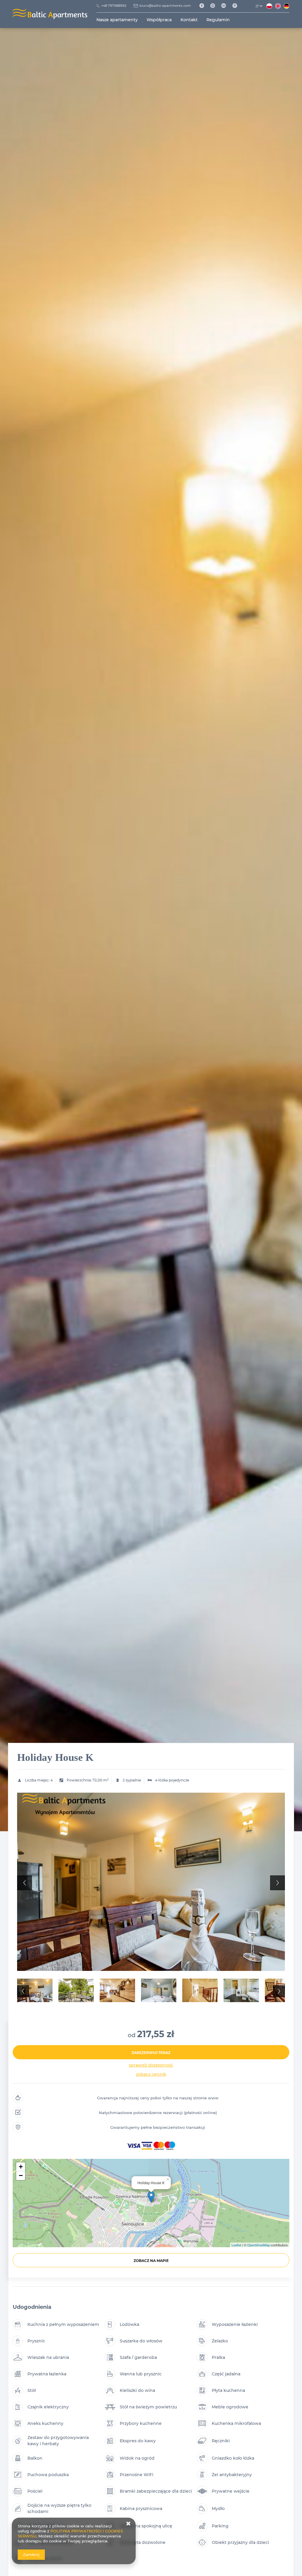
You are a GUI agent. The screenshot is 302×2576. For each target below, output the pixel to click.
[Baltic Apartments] (237, 6)
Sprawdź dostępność (151, 2065)
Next (278, 1883)
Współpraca (159, 20)
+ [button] (21, 2167)
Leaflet (236, 2245)
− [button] (21, 2175)
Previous (24, 1883)
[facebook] (204, 6)
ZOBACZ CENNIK (151, 2074)
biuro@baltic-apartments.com (165, 6)
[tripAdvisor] (226, 6)
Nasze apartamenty (117, 20)
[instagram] (215, 6)
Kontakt (189, 20)
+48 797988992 (114, 6)
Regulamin (218, 20)
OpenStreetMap (258, 2245)
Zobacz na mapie (151, 2261)
